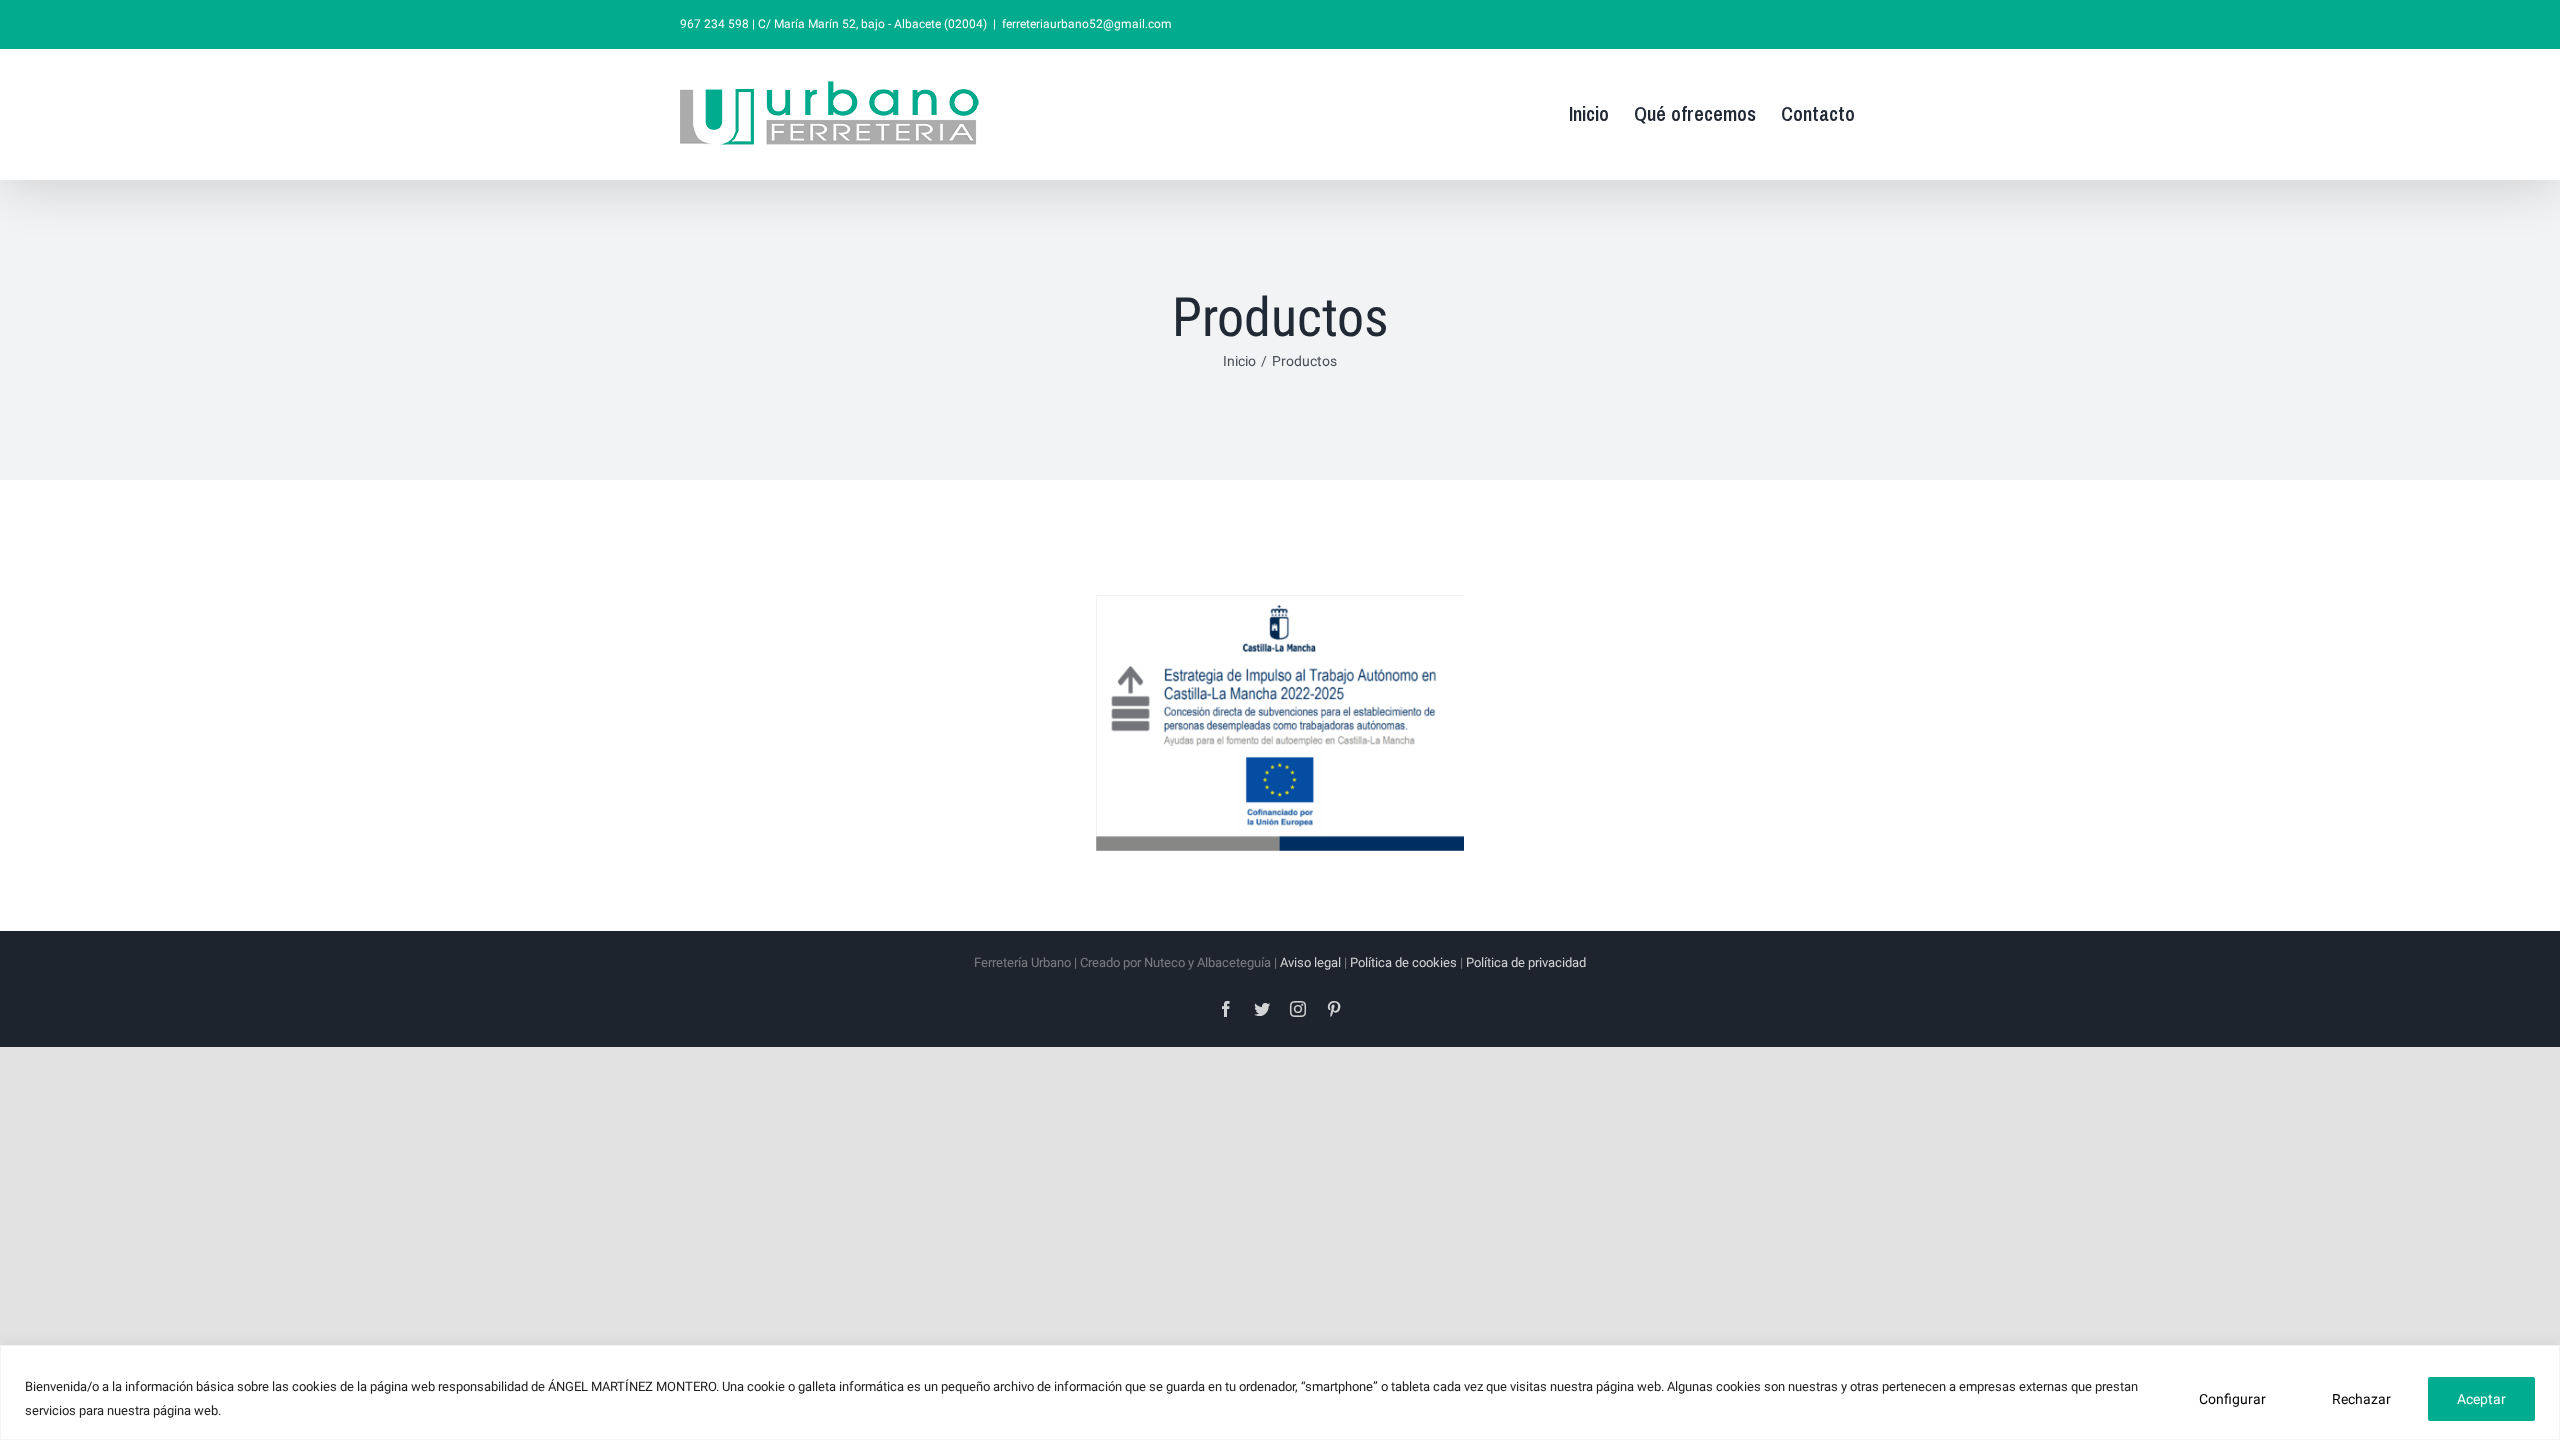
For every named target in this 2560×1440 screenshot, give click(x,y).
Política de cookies (1403, 962)
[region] (1280, 1392)
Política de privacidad (1526, 962)
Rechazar (2361, 1399)
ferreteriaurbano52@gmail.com (1087, 24)
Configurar (2232, 1399)
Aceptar (2481, 1399)
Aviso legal (1310, 962)
